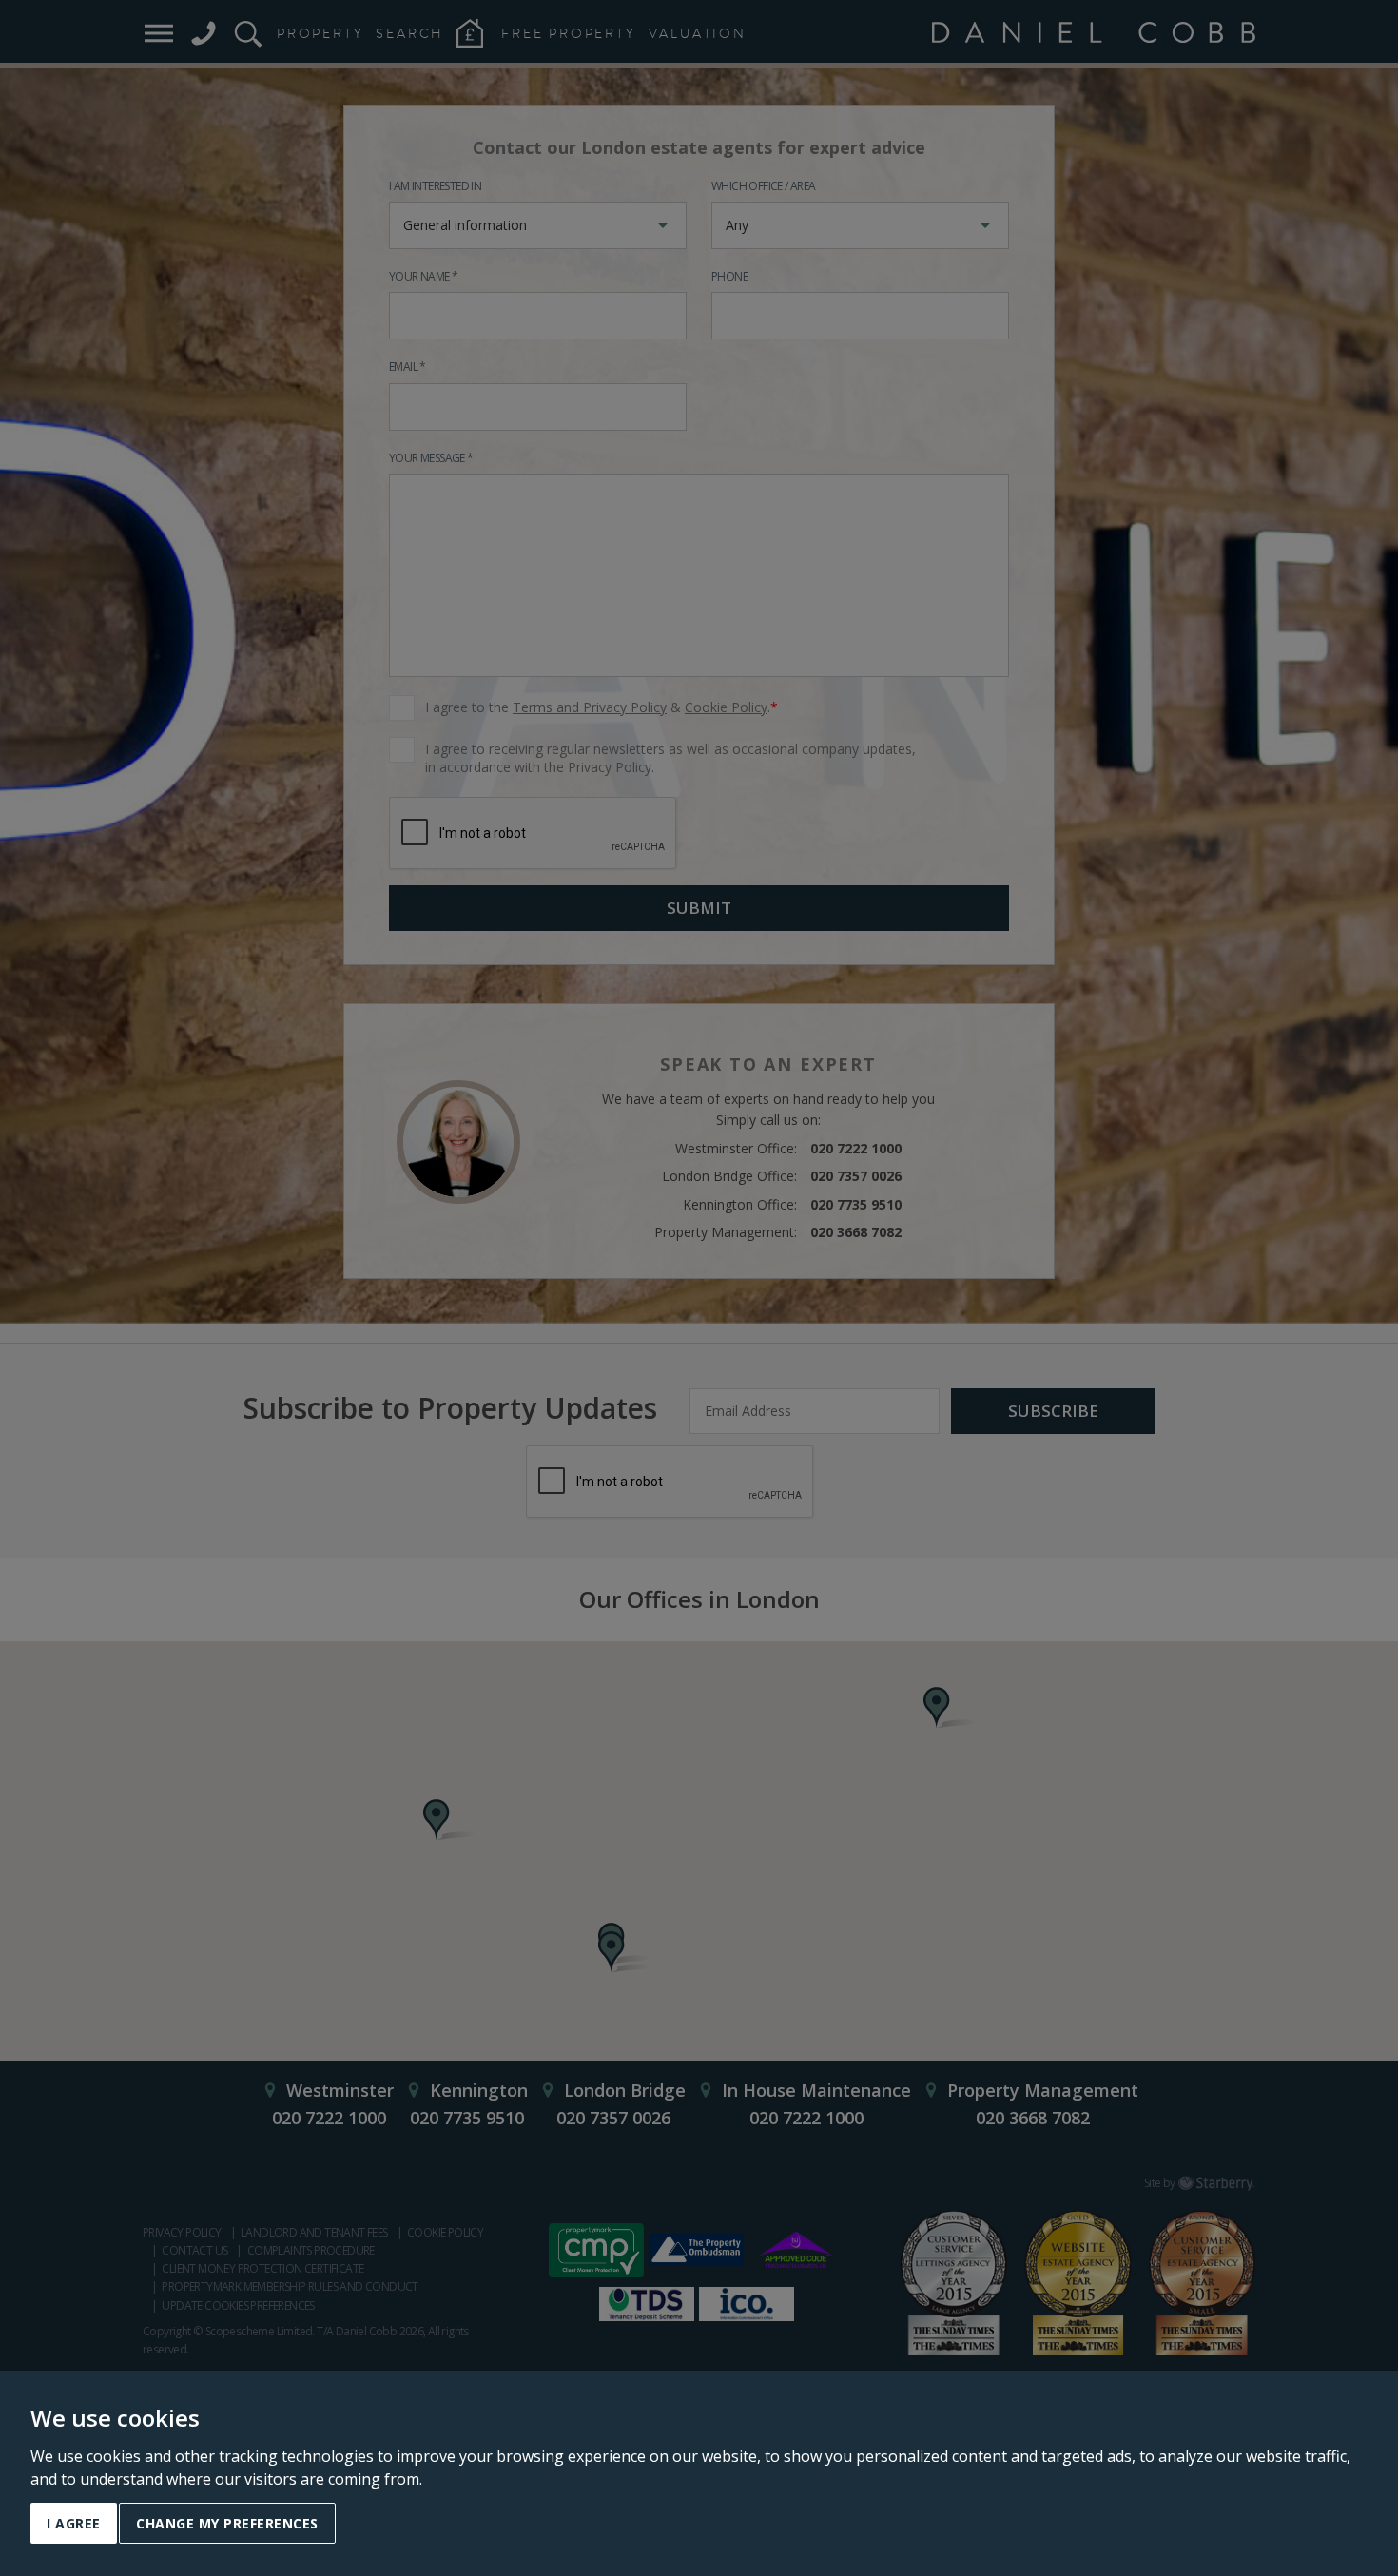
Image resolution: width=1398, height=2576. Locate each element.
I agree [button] (74, 2523)
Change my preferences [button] (227, 2523)
